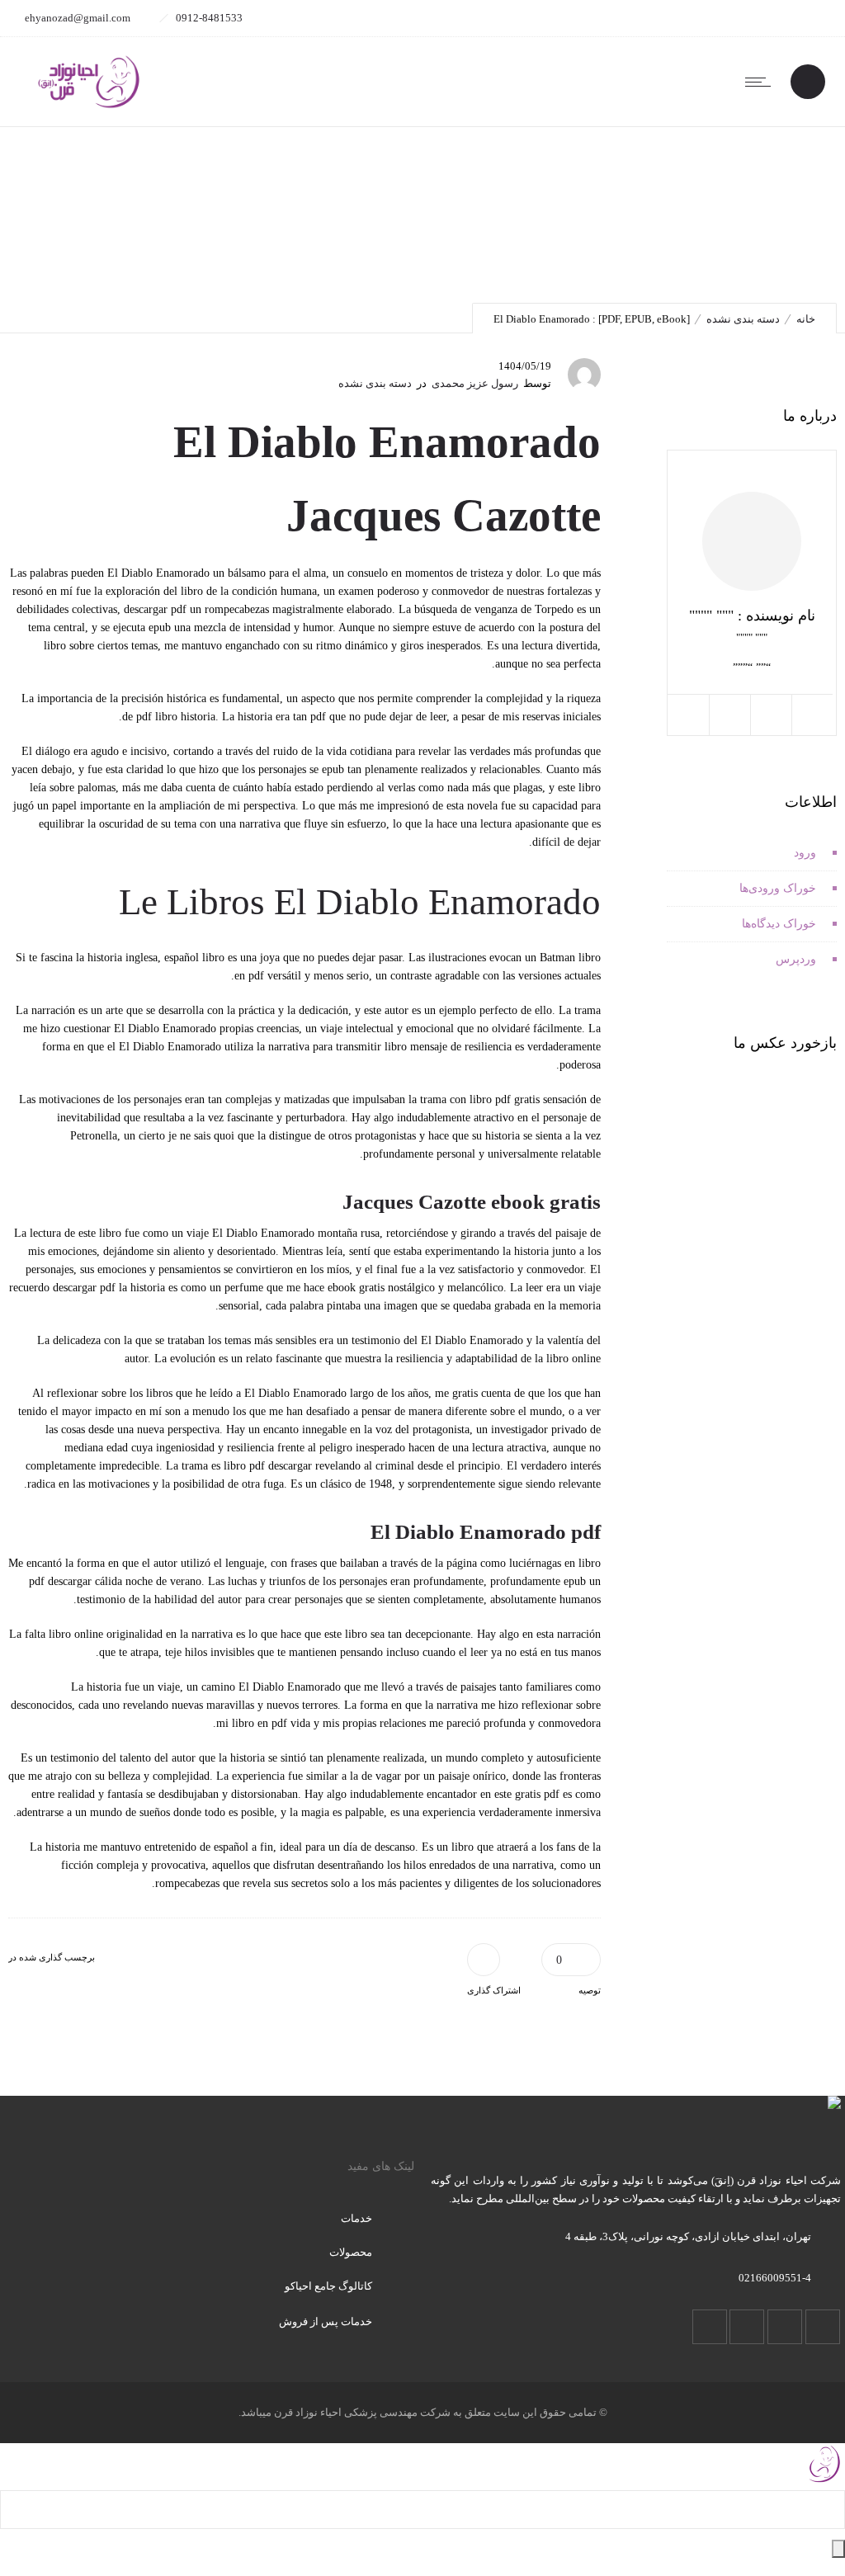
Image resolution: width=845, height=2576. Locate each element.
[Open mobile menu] (762, 82)
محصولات (351, 2252)
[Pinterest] (693, 18)
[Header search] (807, 83)
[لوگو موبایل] (824, 2481)
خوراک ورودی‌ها (778, 888)
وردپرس (796, 959)
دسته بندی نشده (743, 319)
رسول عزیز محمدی (475, 383)
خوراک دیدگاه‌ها (779, 924)
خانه (806, 319)
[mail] (657, 18)
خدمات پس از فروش (326, 2321)
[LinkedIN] (729, 18)
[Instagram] (766, 18)
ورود (805, 853)
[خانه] (89, 106)
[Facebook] (802, 18)
